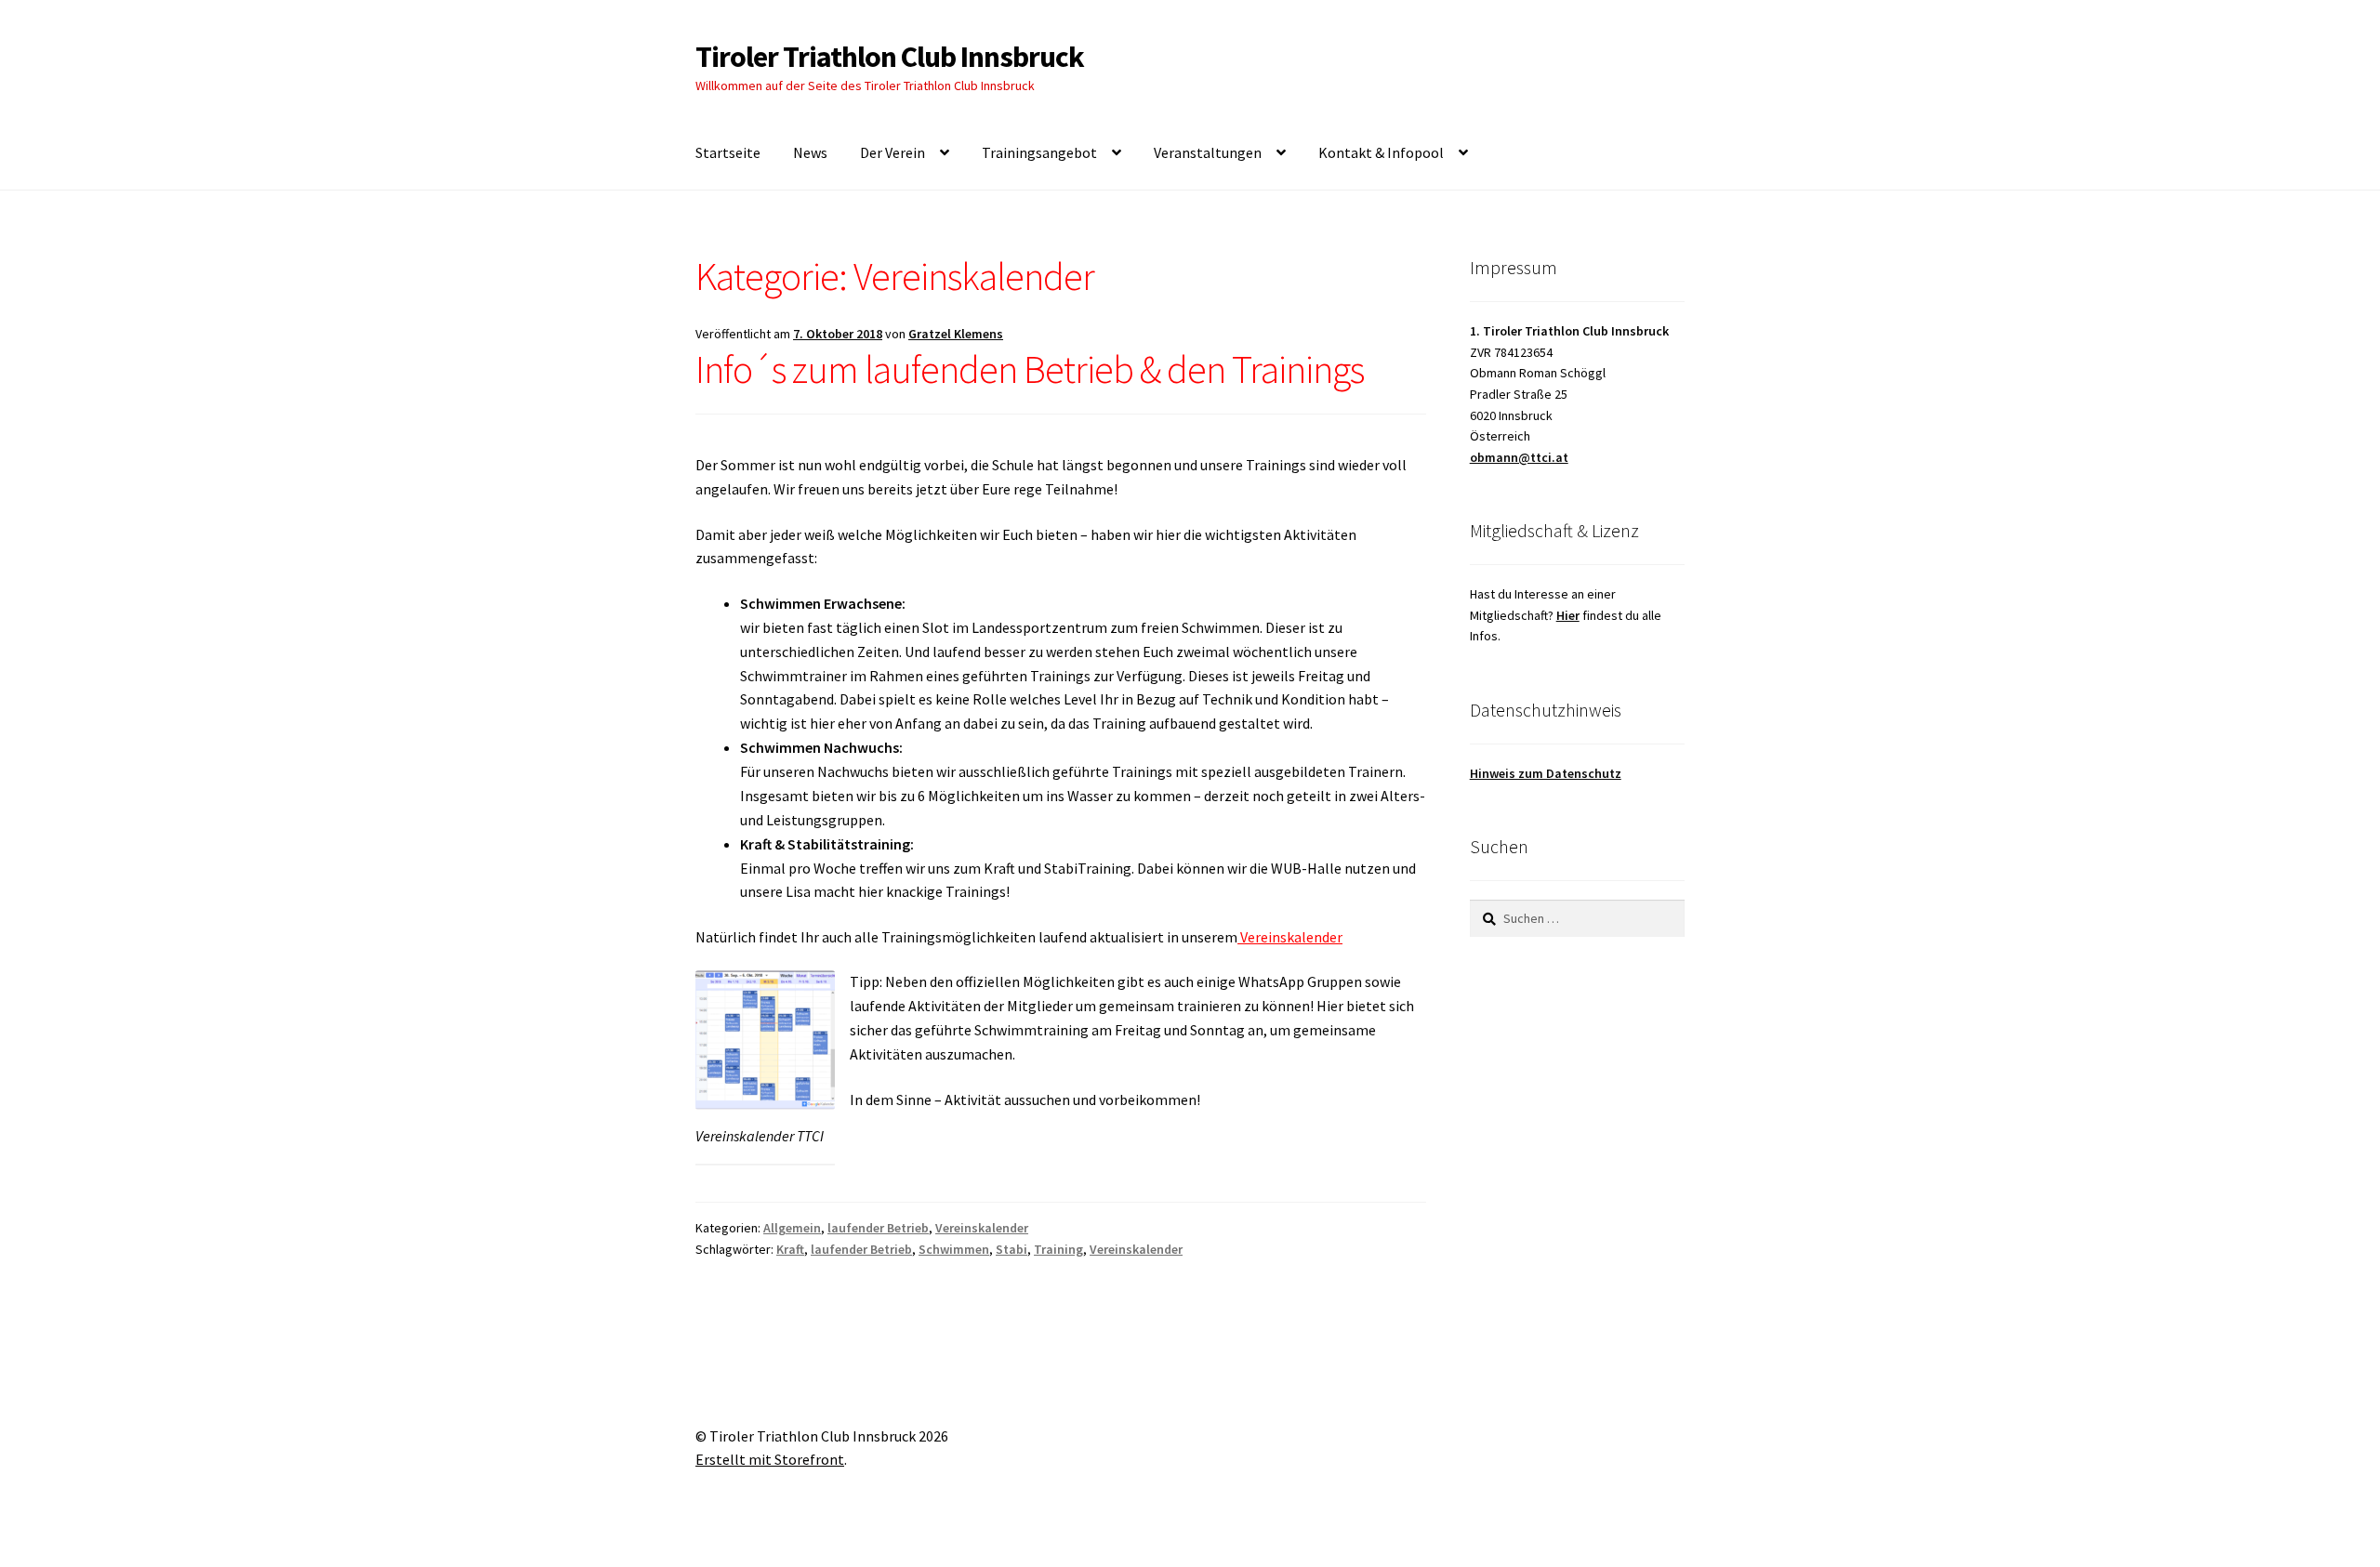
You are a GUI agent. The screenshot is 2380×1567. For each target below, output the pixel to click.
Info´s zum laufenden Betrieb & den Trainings (1030, 369)
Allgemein (792, 1228)
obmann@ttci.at (1519, 457)
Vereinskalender (1290, 937)
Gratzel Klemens (956, 334)
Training (1058, 1249)
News (810, 152)
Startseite (728, 152)
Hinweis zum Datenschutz (1546, 773)
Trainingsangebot (1039, 152)
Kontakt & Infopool (1381, 152)
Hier (1568, 615)
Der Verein (892, 152)
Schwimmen (954, 1249)
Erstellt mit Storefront (770, 1459)
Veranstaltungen (1208, 152)
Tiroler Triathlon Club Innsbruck (890, 57)
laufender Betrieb (878, 1228)
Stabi (1011, 1249)
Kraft (790, 1249)
